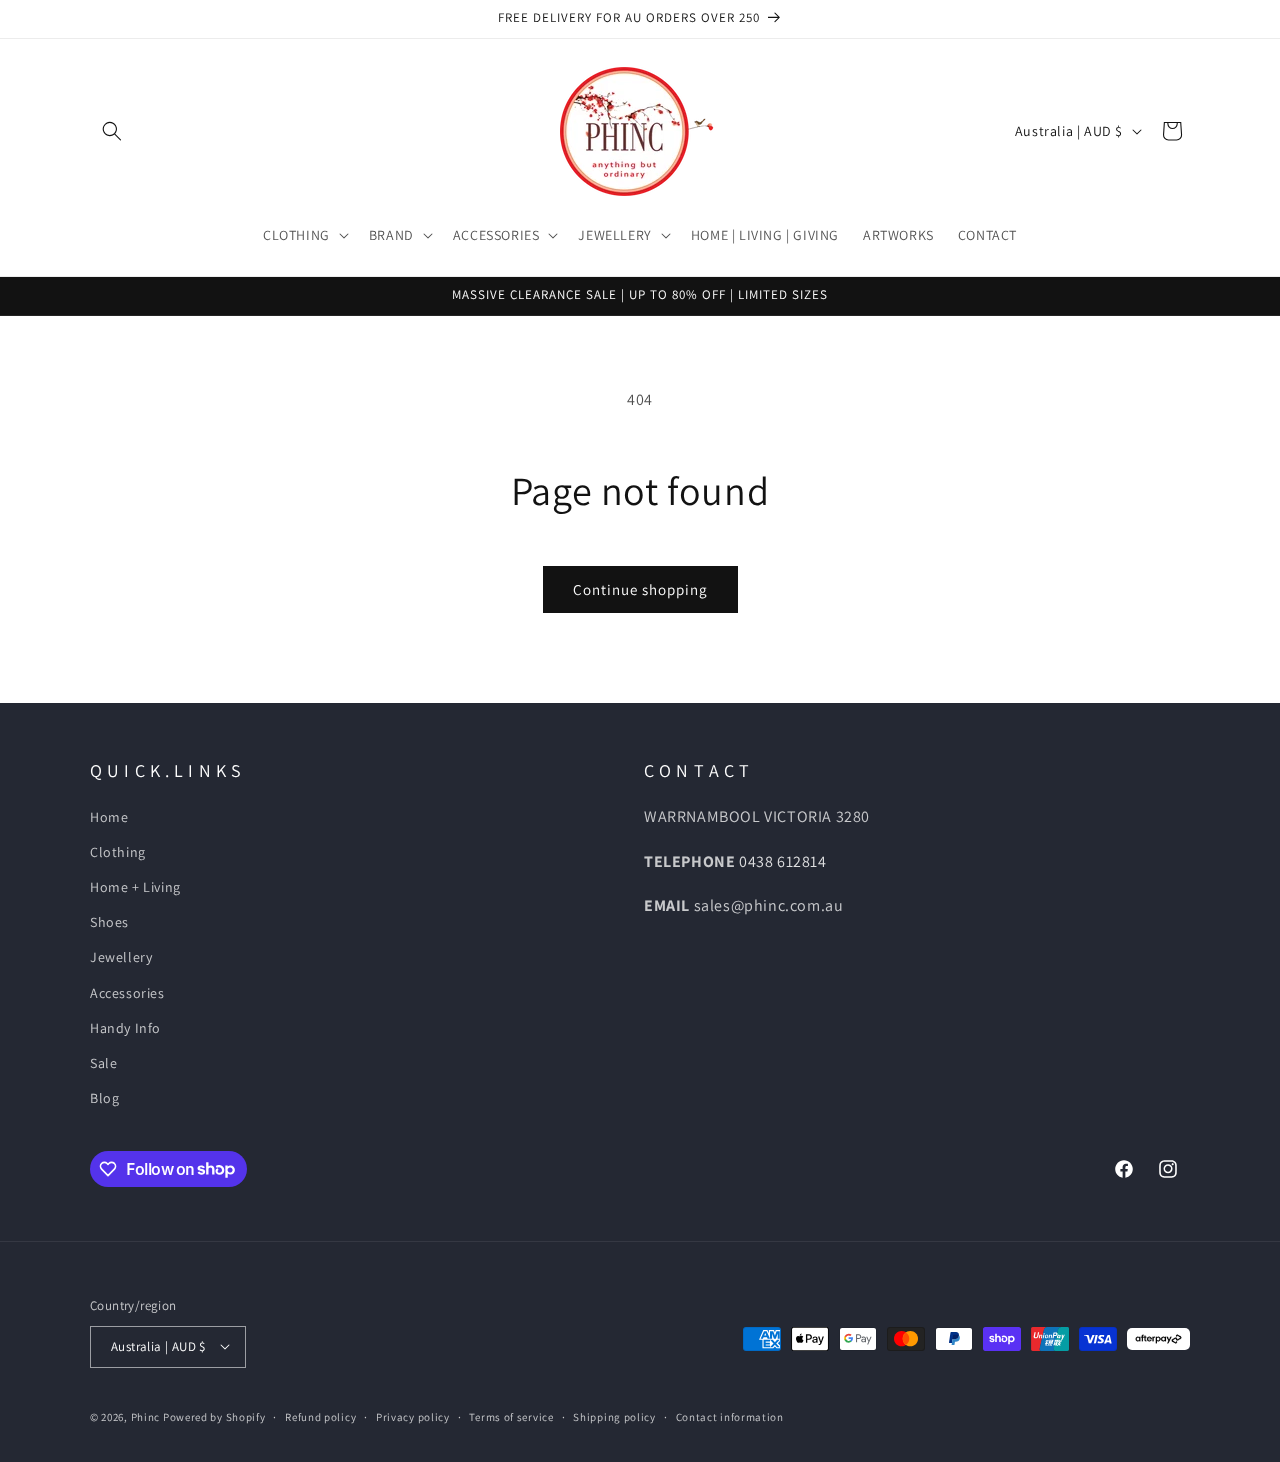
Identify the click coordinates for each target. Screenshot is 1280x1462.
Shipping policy (614, 1416)
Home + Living (135, 887)
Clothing (118, 852)
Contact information (730, 1416)
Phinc (147, 1416)
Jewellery (121, 958)
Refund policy (320, 1416)
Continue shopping (640, 589)
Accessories (127, 993)
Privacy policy (413, 1416)
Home (109, 817)
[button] (112, 131)
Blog (104, 1098)
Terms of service (511, 1416)
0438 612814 (783, 861)
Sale (103, 1063)
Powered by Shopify (214, 1416)
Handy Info (125, 1028)
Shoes (109, 922)
